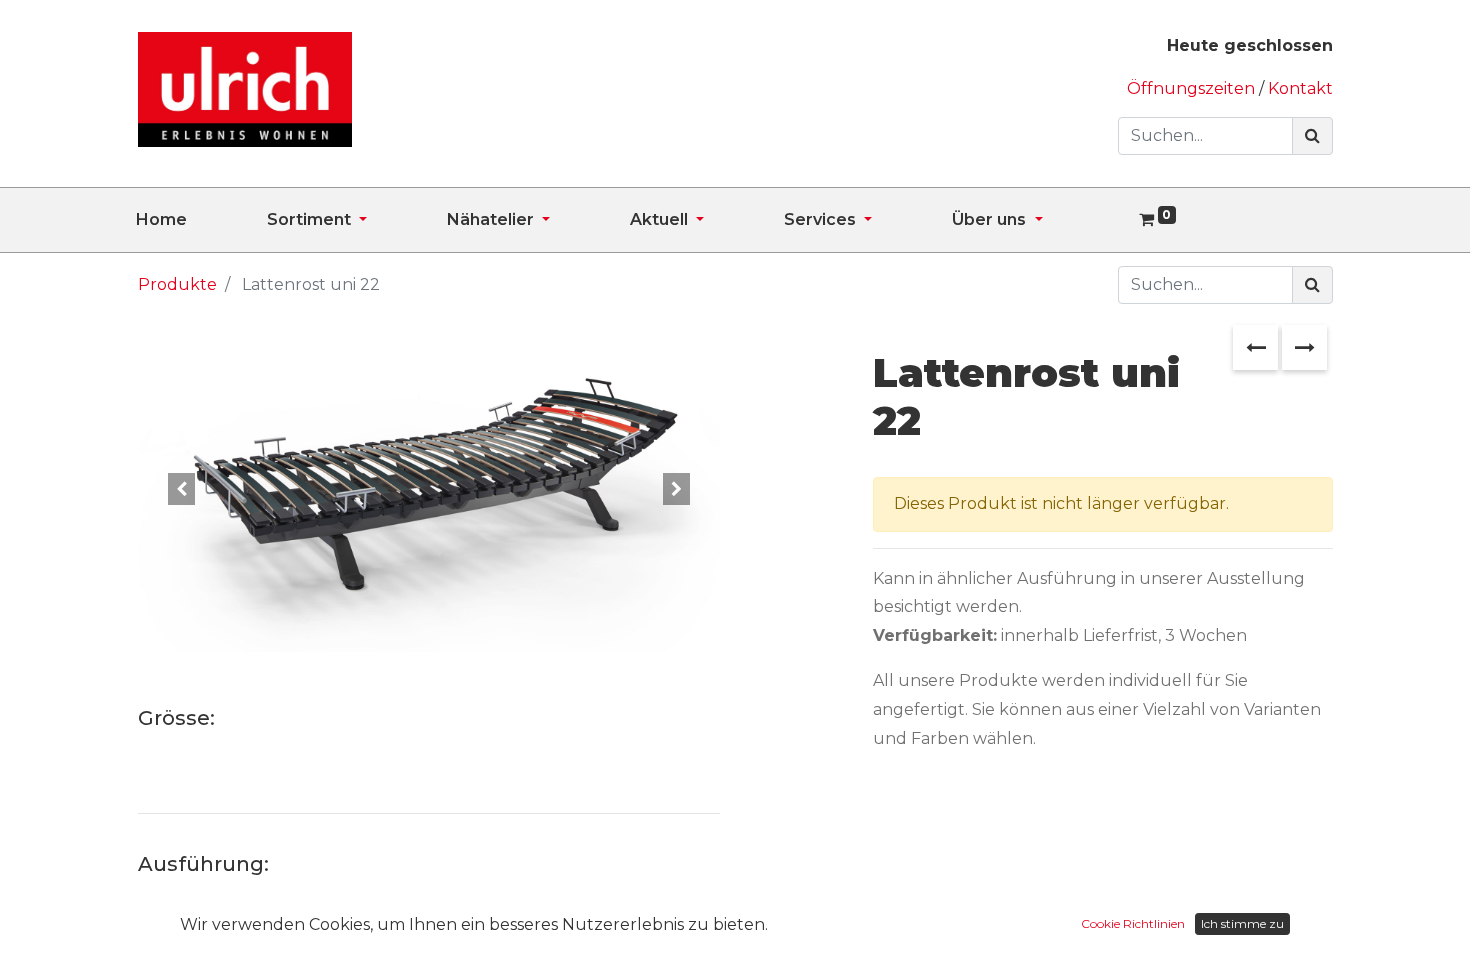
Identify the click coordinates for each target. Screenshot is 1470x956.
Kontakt (1300, 88)
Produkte (177, 284)
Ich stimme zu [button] (1242, 923)
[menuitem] (201, 220)
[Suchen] (1312, 136)
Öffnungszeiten (1193, 88)
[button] (181, 488)
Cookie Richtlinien (1133, 923)
